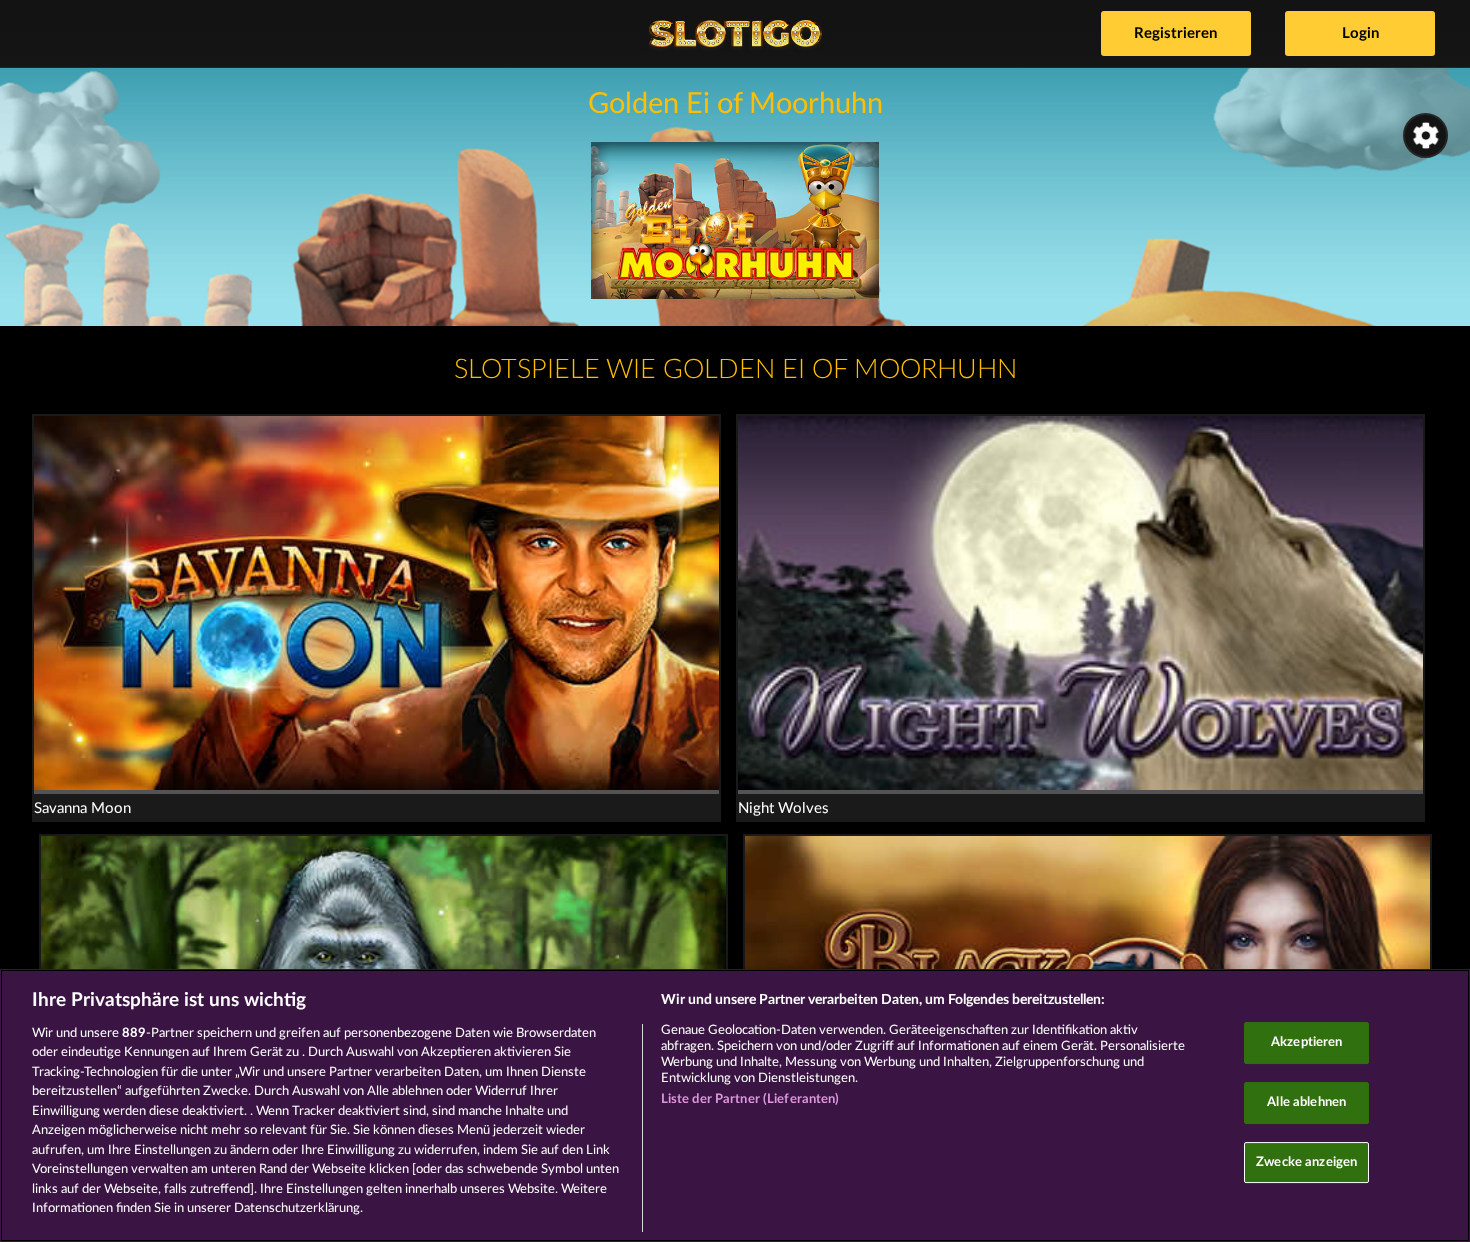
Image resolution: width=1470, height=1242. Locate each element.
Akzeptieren (1306, 1043)
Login (1360, 33)
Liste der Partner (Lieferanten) (750, 1099)
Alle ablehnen (1306, 1102)
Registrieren (1175, 33)
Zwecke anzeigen (1306, 1162)
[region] (735, 1105)
